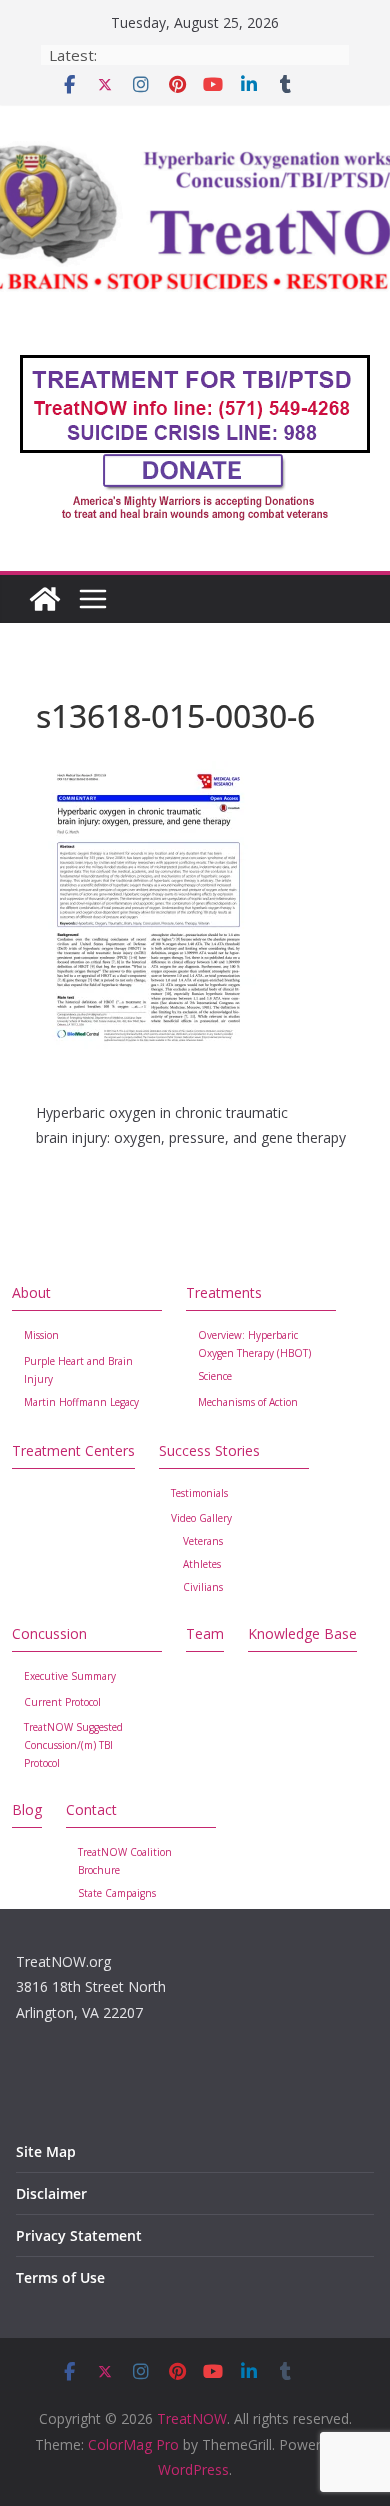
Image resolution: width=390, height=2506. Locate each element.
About (31, 1292)
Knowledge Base (302, 1633)
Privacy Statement (79, 2235)
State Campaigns (117, 1893)
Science (215, 1376)
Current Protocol (62, 1702)
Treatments (224, 1292)
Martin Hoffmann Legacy (81, 1402)
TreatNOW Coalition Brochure (125, 1861)
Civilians (203, 1587)
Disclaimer (51, 2193)
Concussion (49, 1633)
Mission (41, 1335)
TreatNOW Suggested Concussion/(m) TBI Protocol (73, 1745)
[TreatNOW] (45, 599)
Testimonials (199, 1493)
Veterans (203, 1541)
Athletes (202, 1564)
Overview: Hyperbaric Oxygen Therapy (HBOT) (254, 1344)
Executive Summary (70, 1676)
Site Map (46, 2151)
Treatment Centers (73, 1450)
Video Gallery (201, 1518)
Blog (27, 1809)
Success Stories (209, 1450)
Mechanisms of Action (248, 1402)
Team (205, 1633)
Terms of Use (60, 2277)
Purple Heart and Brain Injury (78, 1370)
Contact (91, 1809)
